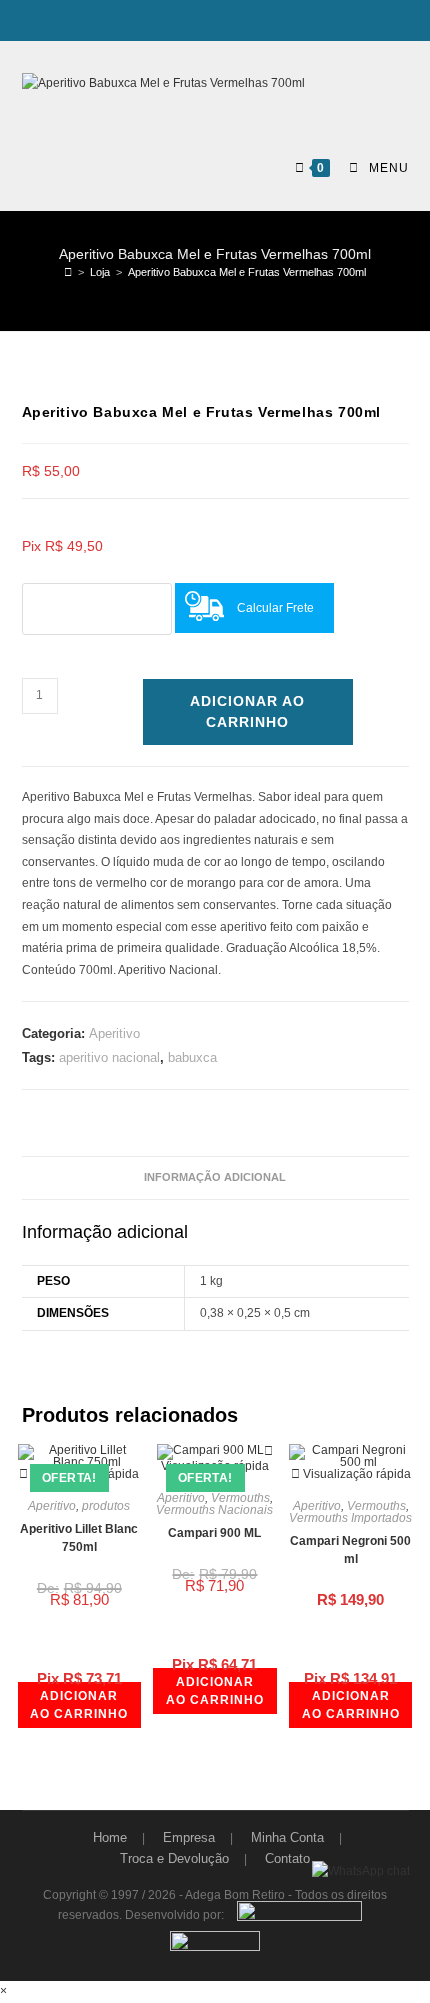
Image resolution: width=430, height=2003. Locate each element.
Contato (287, 1858)
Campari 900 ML (214, 1533)
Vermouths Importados (350, 1518)
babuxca (192, 1057)
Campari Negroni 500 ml (350, 1550)
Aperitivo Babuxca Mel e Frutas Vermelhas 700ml (247, 272)
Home (110, 1837)
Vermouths (240, 1498)
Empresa (189, 1837)
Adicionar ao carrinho (247, 711)
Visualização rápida (215, 1466)
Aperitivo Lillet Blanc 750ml (79, 1538)
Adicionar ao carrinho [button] (79, 1705)
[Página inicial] (68, 272)
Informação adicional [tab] (215, 1177)
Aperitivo (114, 1033)
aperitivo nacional (109, 1057)
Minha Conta (287, 1837)
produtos (106, 1506)
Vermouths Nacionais (214, 1510)
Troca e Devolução (174, 1858)
